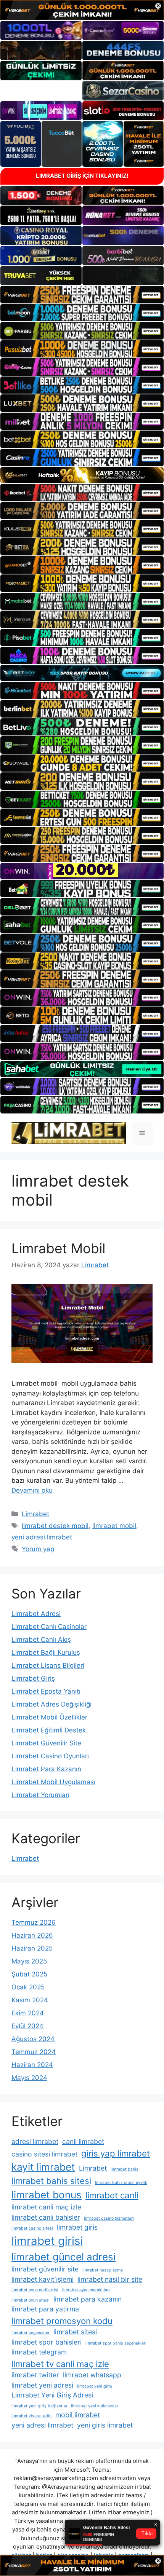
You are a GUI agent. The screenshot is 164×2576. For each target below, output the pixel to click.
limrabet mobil (114, 1526)
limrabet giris (77, 2227)
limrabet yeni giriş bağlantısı (39, 2406)
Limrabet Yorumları (40, 1795)
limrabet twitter (35, 2375)
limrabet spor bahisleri (47, 2342)
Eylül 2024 (27, 2026)
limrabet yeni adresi (42, 2385)
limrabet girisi (47, 2241)
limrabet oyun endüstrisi (35, 2290)
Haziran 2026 (32, 1935)
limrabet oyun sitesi (31, 2300)
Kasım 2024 (30, 2000)
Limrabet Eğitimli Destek (49, 1730)
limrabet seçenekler (31, 2333)
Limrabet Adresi (36, 1614)
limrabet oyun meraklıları (86, 2290)
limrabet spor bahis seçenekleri (116, 2343)
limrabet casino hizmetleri (109, 2218)
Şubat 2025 (29, 1974)
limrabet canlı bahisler (46, 2217)
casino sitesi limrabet (44, 2154)
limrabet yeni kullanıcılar (95, 2406)
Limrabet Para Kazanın (46, 1769)
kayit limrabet (43, 2167)
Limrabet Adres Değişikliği (51, 1704)
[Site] (82, 295)
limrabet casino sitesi (32, 2228)
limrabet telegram (39, 2352)
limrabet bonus (47, 2195)
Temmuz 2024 (34, 2052)
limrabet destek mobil (55, 1526)
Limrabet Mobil (58, 1248)
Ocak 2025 (28, 1987)
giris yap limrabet (116, 2153)
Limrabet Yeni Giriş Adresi (52, 2395)
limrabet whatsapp (92, 2375)
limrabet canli (112, 2195)
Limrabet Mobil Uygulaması (53, 1782)
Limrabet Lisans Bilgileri (48, 1665)
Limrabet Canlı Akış (41, 1640)
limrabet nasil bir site (110, 2279)
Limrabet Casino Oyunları (50, 1756)
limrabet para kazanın (88, 2299)
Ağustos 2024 (33, 2039)
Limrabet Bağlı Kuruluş (46, 1652)
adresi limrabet (35, 2141)
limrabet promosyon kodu (62, 2321)
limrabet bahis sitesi (51, 2181)
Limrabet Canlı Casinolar (49, 1627)
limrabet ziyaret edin (31, 2416)
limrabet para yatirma (45, 2309)
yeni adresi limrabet (42, 1537)
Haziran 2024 (32, 2065)
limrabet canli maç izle (46, 2207)
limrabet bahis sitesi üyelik (121, 2183)
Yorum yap (38, 1549)
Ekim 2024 (28, 2013)
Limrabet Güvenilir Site (46, 1743)
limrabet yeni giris (95, 2386)
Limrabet (35, 1514)
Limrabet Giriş (33, 1678)
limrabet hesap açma (103, 2270)
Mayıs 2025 (29, 1961)
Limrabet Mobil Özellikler (49, 1717)
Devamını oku (32, 1490)
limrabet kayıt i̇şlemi (43, 2279)
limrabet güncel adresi (64, 2257)
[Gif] (82, 475)
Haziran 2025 (32, 1948)
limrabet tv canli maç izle (60, 2364)
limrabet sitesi (75, 2332)
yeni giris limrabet (105, 2425)
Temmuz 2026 (34, 1922)
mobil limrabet (78, 2415)
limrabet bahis (125, 2169)
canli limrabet (83, 2141)
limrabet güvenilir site (45, 2269)
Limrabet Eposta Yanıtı (46, 1691)
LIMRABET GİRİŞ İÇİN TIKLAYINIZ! (82, 176)
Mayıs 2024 (29, 2078)
